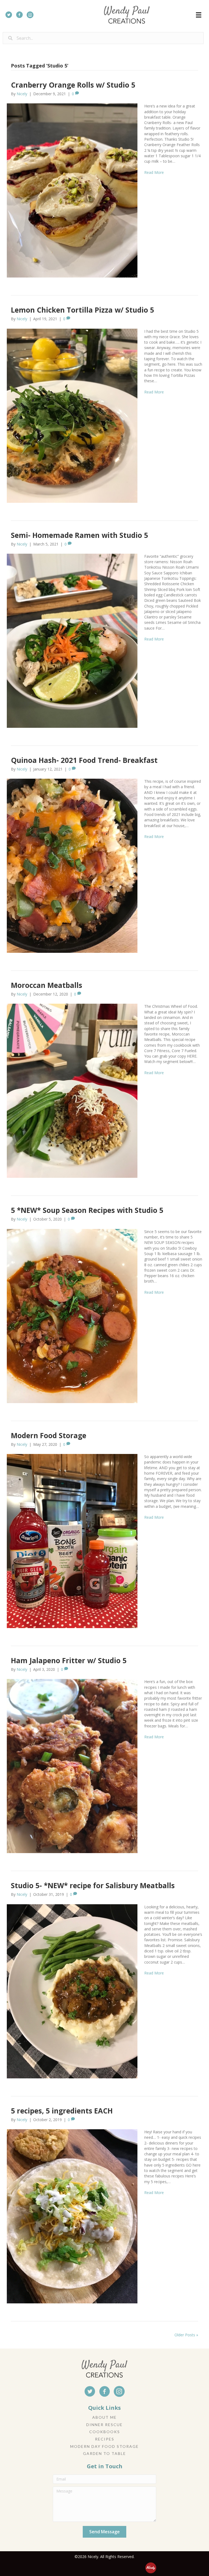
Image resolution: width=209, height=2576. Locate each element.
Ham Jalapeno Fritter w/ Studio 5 (69, 1660)
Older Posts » (186, 2335)
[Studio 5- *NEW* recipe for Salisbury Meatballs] (72, 1991)
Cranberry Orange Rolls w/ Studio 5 (73, 85)
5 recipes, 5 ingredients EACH (62, 2111)
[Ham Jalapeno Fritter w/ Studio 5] (72, 1766)
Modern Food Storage (49, 1435)
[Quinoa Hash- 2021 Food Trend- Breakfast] (72, 865)
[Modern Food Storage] (72, 1541)
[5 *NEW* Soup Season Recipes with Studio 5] (72, 1316)
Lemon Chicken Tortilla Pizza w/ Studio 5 (82, 310)
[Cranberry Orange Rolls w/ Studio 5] (72, 190)
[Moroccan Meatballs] (72, 1090)
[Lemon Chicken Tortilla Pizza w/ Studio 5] (72, 415)
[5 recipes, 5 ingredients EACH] (72, 2216)
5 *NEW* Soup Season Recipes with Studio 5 (87, 1210)
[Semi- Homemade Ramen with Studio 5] (72, 640)
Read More (154, 172)
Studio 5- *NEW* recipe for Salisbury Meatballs (93, 1885)
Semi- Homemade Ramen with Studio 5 (79, 535)
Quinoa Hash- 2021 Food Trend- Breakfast (84, 760)
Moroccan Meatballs (47, 985)
